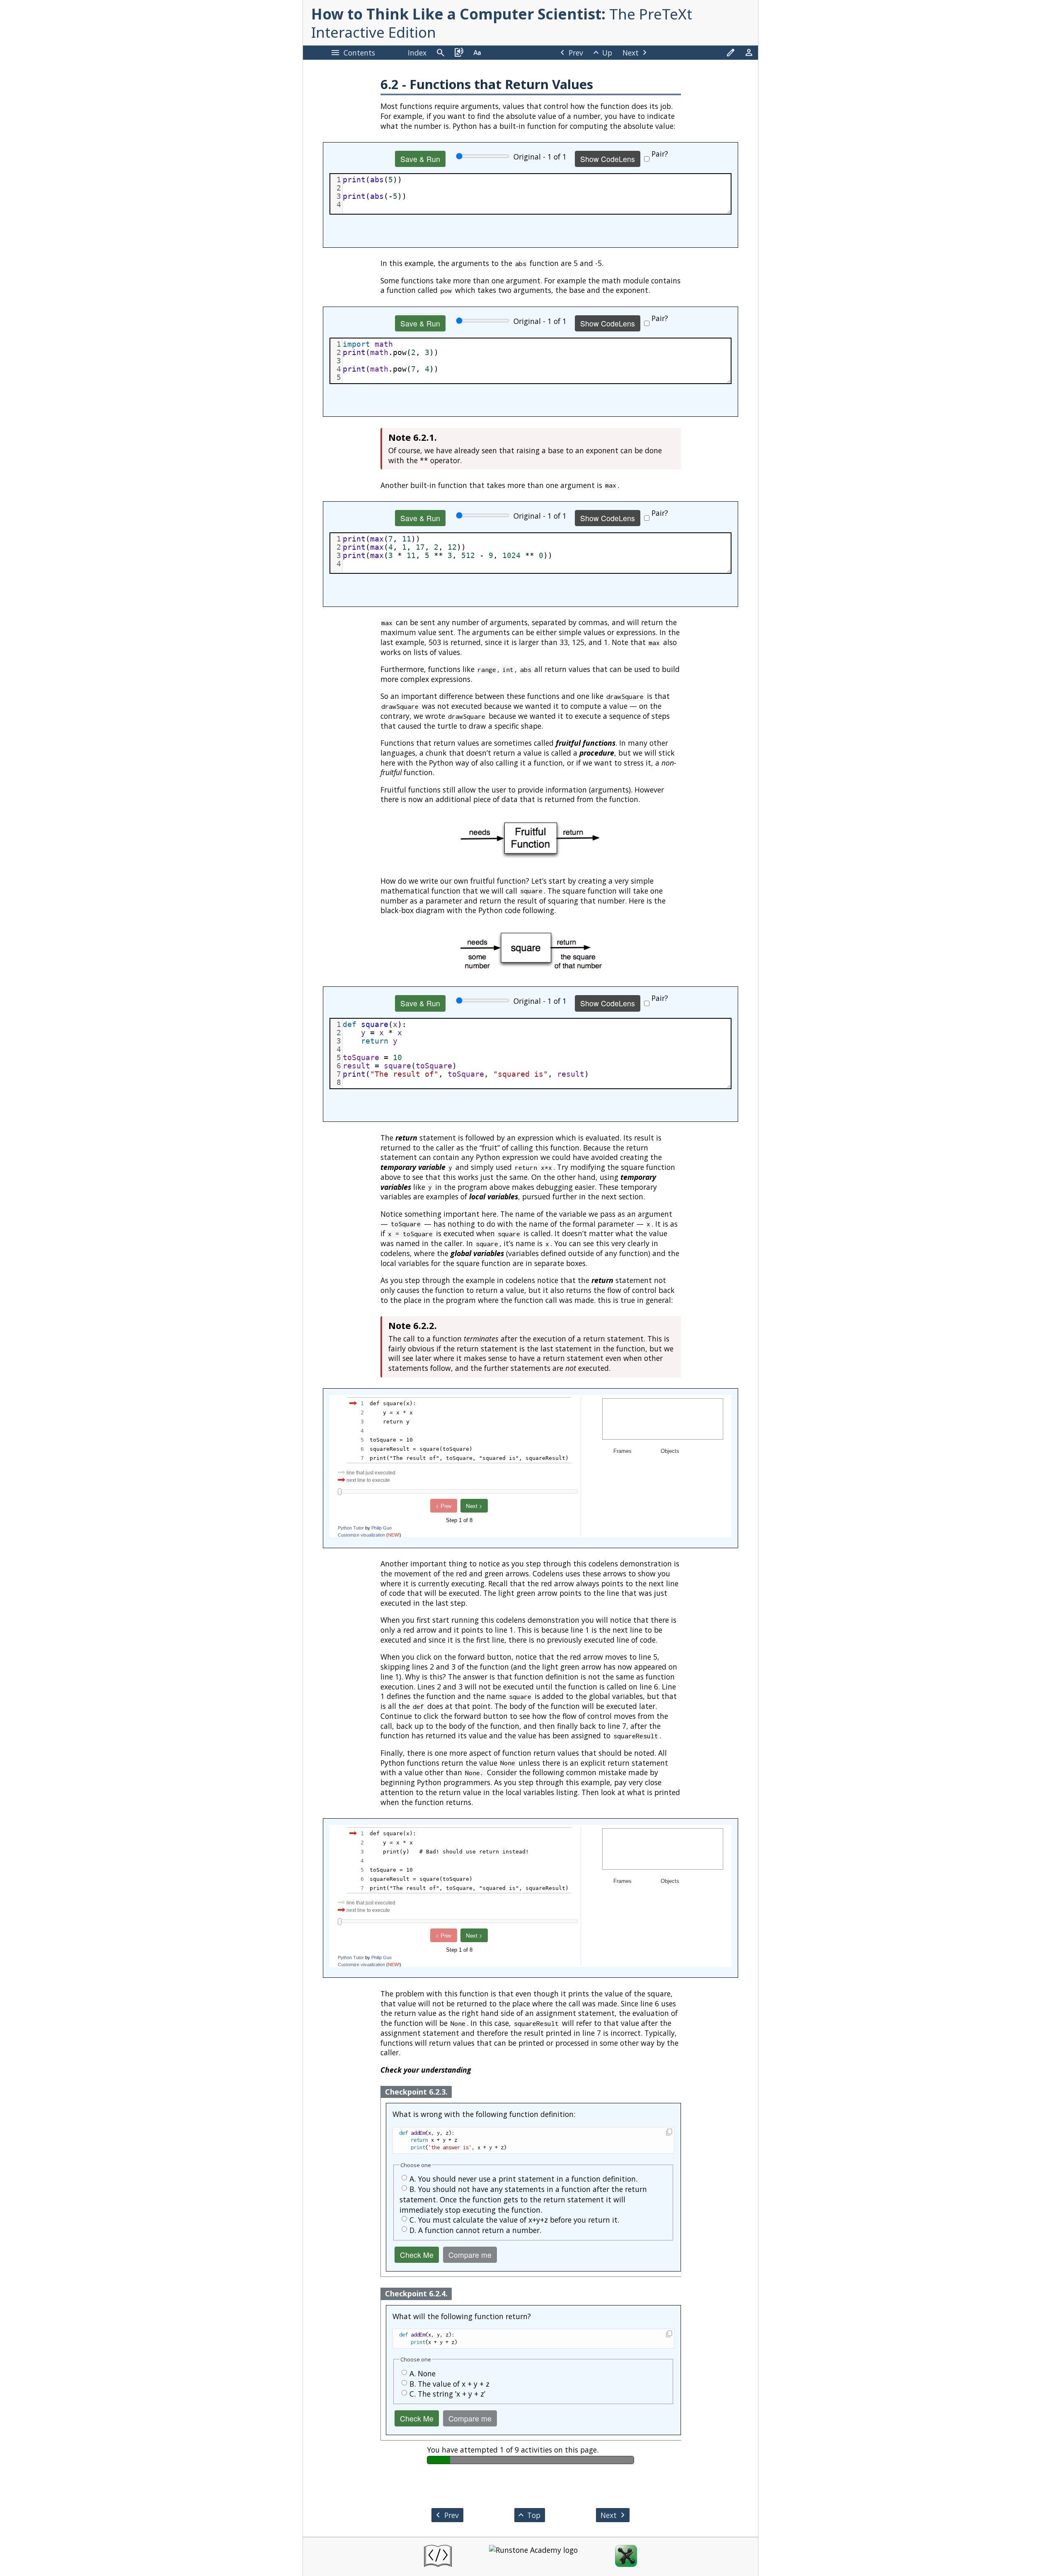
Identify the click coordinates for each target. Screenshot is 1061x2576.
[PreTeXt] (438, 2557)
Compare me (470, 2255)
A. (523, 2179)
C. (514, 2220)
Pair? (660, 154)
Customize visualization (361, 1535)
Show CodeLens (608, 159)
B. (523, 2199)
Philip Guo (382, 1528)
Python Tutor (351, 1528)
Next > (474, 1506)
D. (475, 2230)
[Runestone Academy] (533, 2557)
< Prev (444, 1506)
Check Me (417, 2255)
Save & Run (420, 159)
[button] (669, 2133)
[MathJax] (626, 2557)
